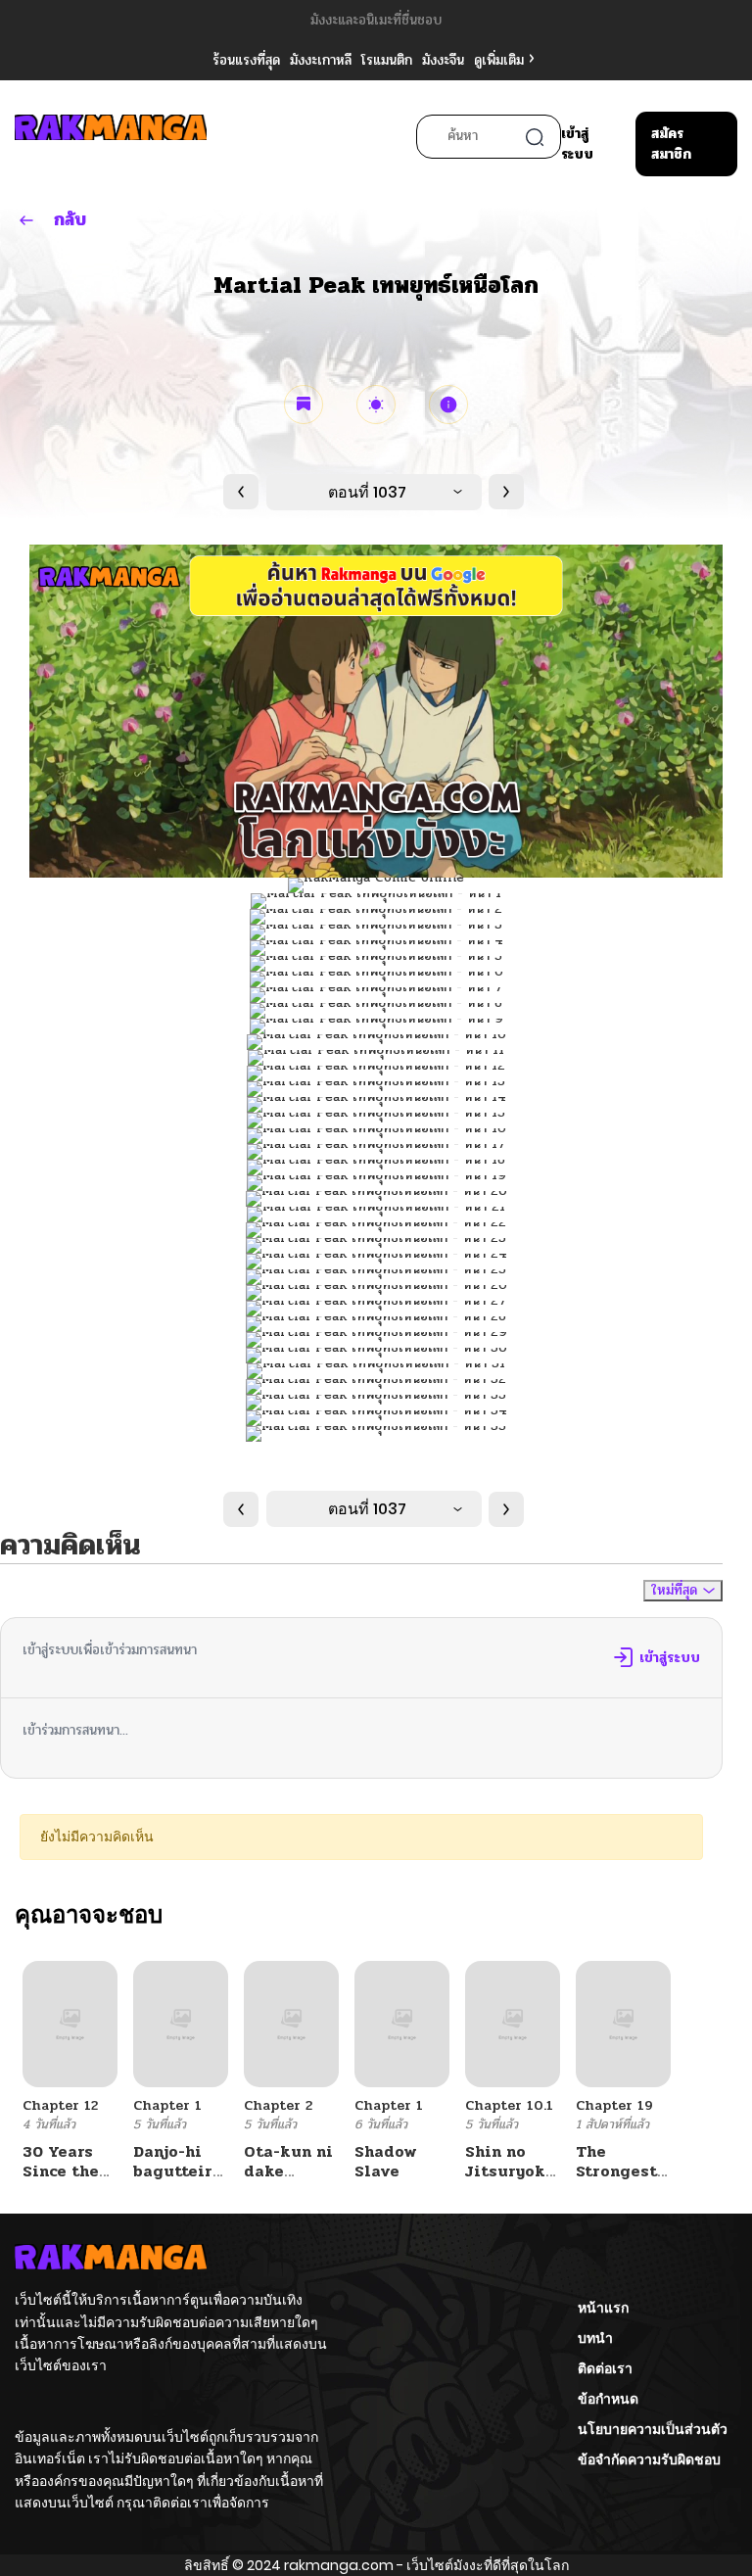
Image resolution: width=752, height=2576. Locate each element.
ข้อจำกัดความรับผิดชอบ (649, 2459)
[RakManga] (111, 137)
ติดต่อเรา (605, 2368)
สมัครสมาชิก (671, 144)
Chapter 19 (614, 2105)
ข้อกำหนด (608, 2399)
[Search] (535, 137)
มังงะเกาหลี (321, 60)
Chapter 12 (60, 2105)
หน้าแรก (603, 2308)
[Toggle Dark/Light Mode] (376, 405)
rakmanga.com (339, 2565)
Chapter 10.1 (509, 2105)
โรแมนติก (387, 60)
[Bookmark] (304, 405)
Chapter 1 (167, 2105)
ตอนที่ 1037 (367, 492)
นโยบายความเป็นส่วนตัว (653, 2429)
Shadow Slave (386, 2161)
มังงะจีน (443, 60)
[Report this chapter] (448, 405)
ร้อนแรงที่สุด (246, 60)
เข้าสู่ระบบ (577, 144)
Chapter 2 (278, 2105)
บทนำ (595, 2338)
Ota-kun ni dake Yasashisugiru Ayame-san (304, 2180)
